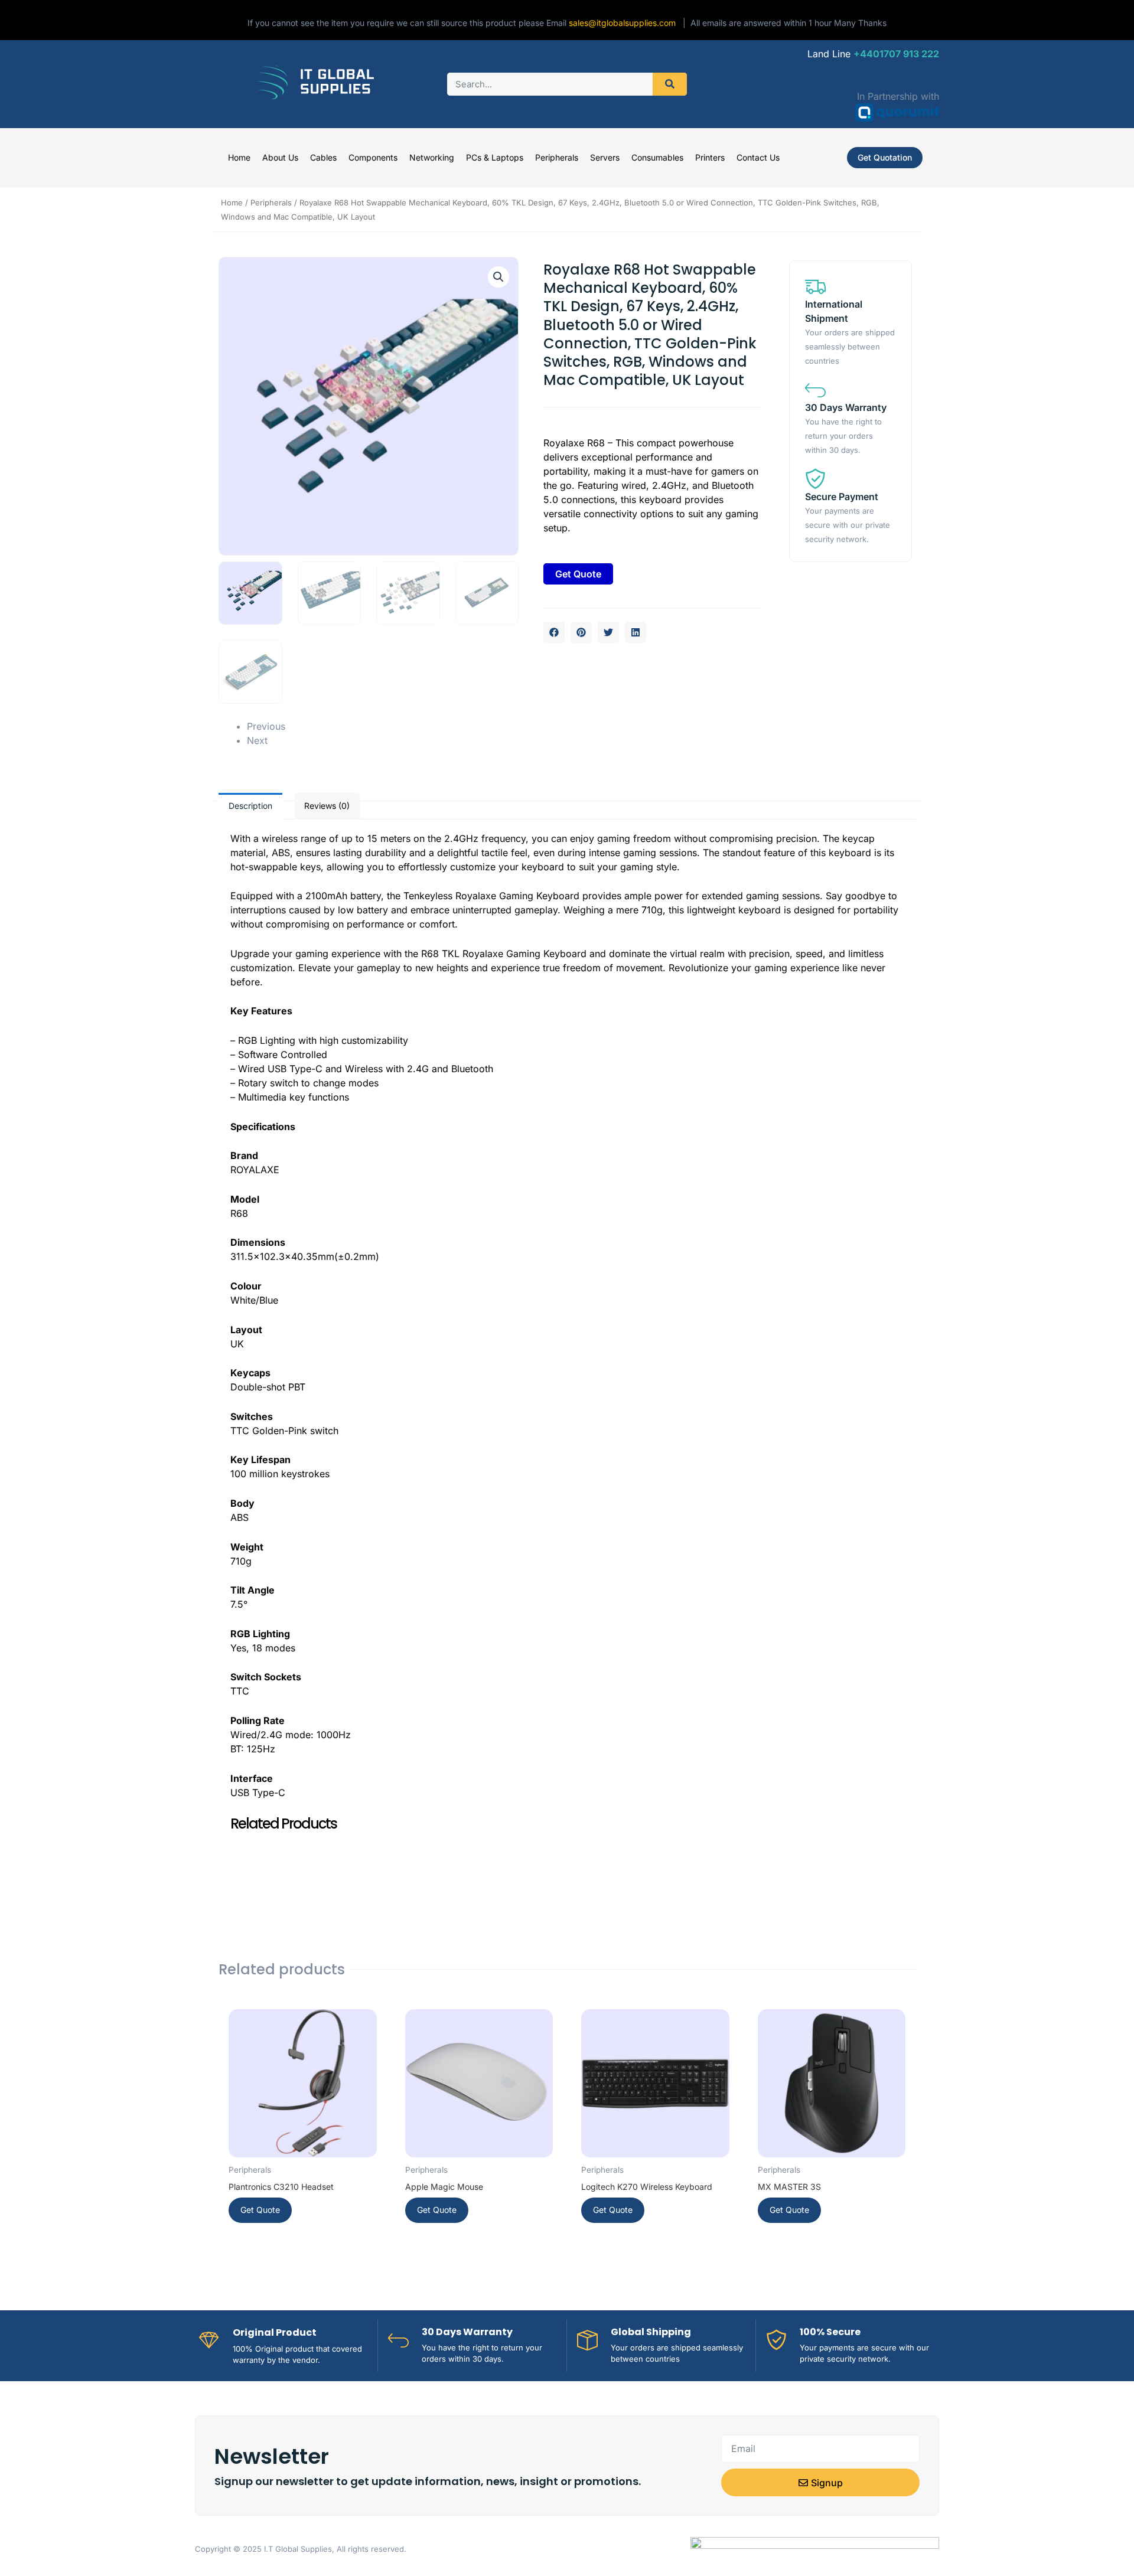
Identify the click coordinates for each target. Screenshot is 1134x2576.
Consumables (657, 157)
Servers (605, 157)
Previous (266, 726)
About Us (280, 157)
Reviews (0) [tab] (327, 806)
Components (373, 157)
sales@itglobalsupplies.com (626, 23)
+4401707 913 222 (896, 54)
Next (257, 740)
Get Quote (578, 574)
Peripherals (557, 157)
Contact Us (758, 157)
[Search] (670, 84)
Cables (323, 157)
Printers (710, 157)
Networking (432, 157)
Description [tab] (250, 806)
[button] (498, 277)
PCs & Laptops (495, 157)
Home (239, 157)
